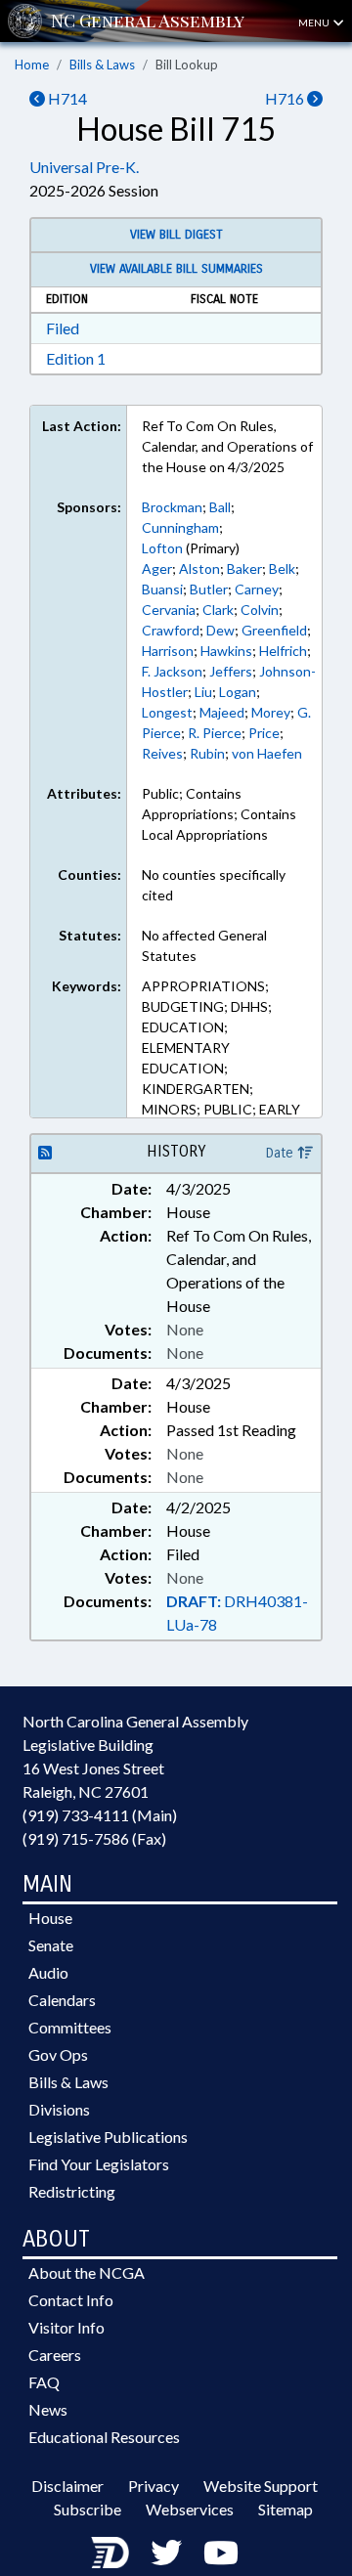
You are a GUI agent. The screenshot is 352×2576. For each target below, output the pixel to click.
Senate (51, 1945)
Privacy (154, 2486)
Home (32, 65)
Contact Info (71, 2300)
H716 (286, 98)
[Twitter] (166, 2552)
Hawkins (226, 651)
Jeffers (231, 671)
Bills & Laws (102, 65)
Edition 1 (76, 358)
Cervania (169, 610)
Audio (48, 1972)
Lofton (162, 548)
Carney (257, 589)
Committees (70, 2027)
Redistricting (72, 2191)
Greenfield (274, 630)
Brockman (172, 507)
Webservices (190, 2509)
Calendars (62, 2000)
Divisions (59, 2109)
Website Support (261, 2486)
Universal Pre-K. (84, 167)
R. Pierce (215, 733)
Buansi (162, 589)
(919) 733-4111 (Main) (100, 1815)
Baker (244, 568)
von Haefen (267, 753)
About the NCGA (87, 2272)
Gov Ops (58, 2054)
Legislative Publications (108, 2137)
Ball (220, 507)
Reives (162, 753)
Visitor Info (66, 2327)
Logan (238, 692)
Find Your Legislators (99, 2164)
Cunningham (180, 527)
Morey (271, 712)
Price (264, 733)
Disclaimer (67, 2486)
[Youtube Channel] (221, 2552)
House (50, 1918)
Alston (199, 568)
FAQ (44, 2382)
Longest (167, 712)
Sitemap (286, 2509)
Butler (209, 589)
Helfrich (283, 651)
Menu (315, 22)
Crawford (171, 630)
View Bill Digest (176, 235)
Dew (220, 630)
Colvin (260, 610)
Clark (218, 610)
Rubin (207, 753)
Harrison (168, 651)
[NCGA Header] (148, 21)
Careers (55, 2355)
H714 (66, 98)
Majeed (222, 712)
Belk (282, 568)
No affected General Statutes (204, 945)
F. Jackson (172, 671)
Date (282, 1153)
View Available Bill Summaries (176, 269)
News (48, 2409)
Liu (203, 692)
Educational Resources (104, 2437)
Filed (63, 328)
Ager (157, 568)
